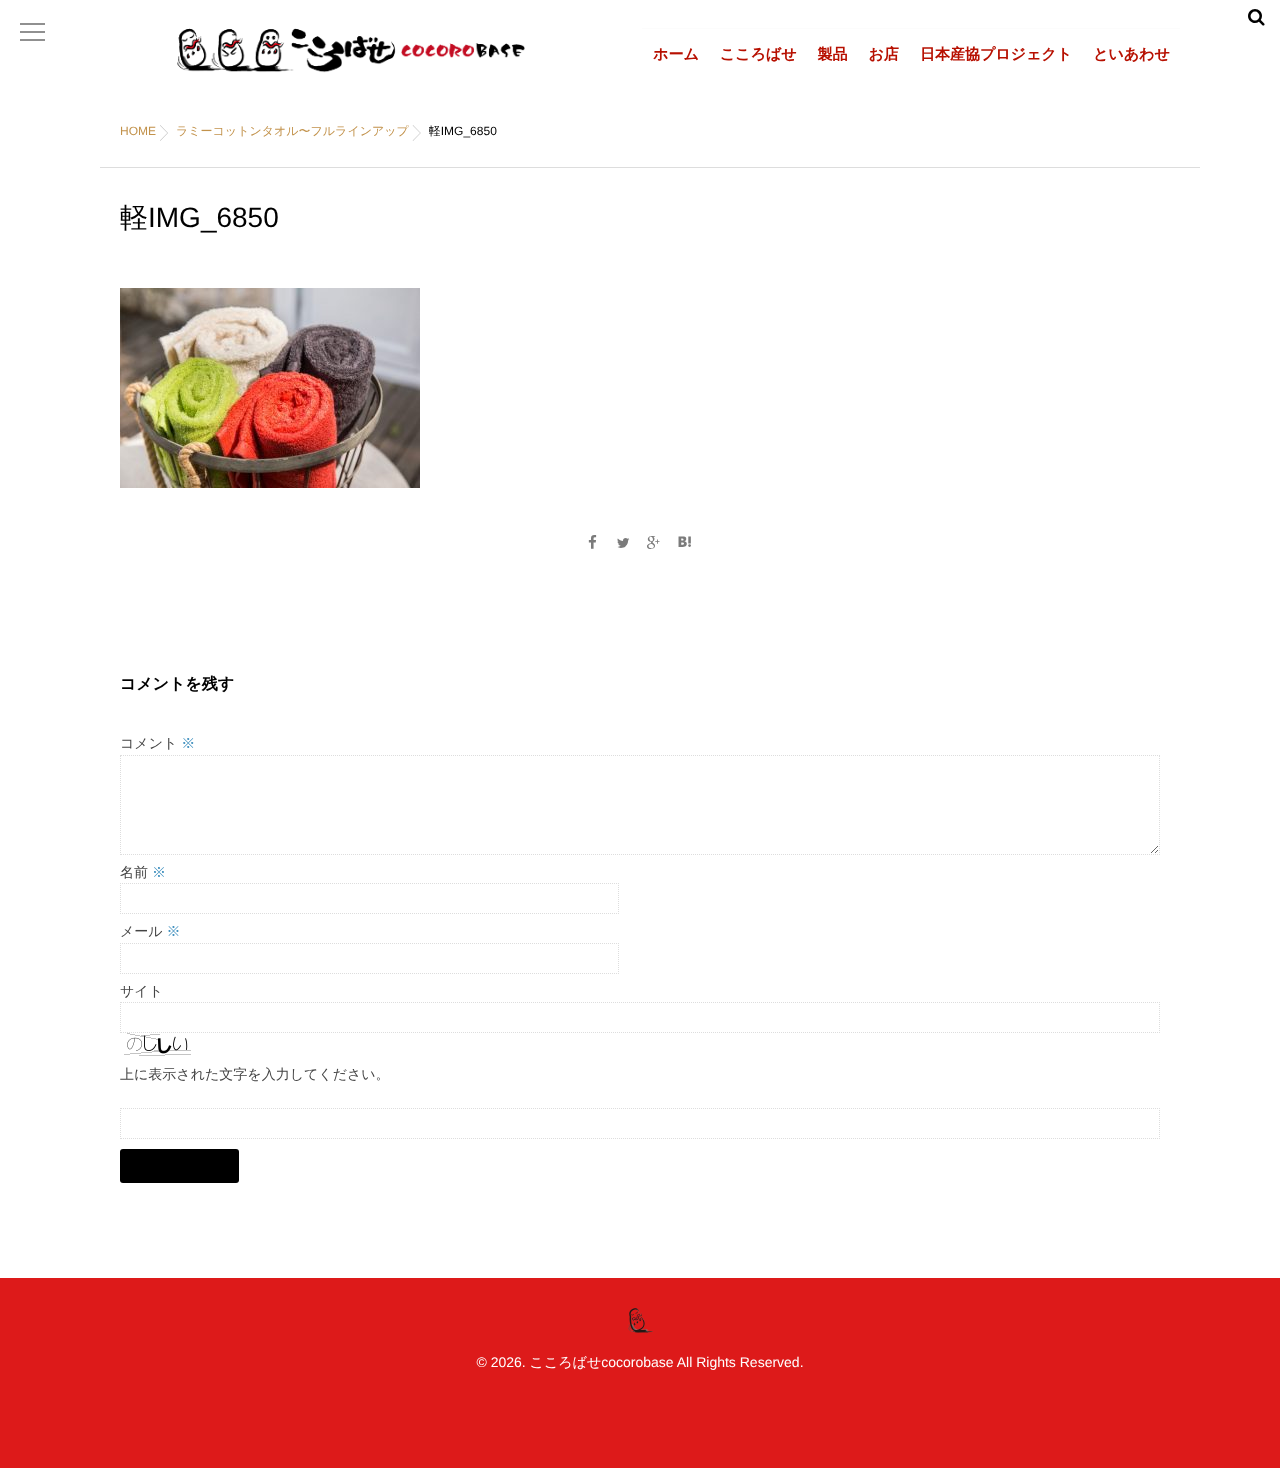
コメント (157, 743)
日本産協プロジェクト (996, 54)
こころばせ (758, 54)
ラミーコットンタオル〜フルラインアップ (292, 131)
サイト (141, 991)
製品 (833, 54)
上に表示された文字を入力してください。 (255, 1074)
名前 (143, 872)
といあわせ (1131, 54)
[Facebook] (592, 543)
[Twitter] (623, 543)
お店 (884, 54)
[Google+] (654, 543)
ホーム (676, 54)
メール (150, 931)
